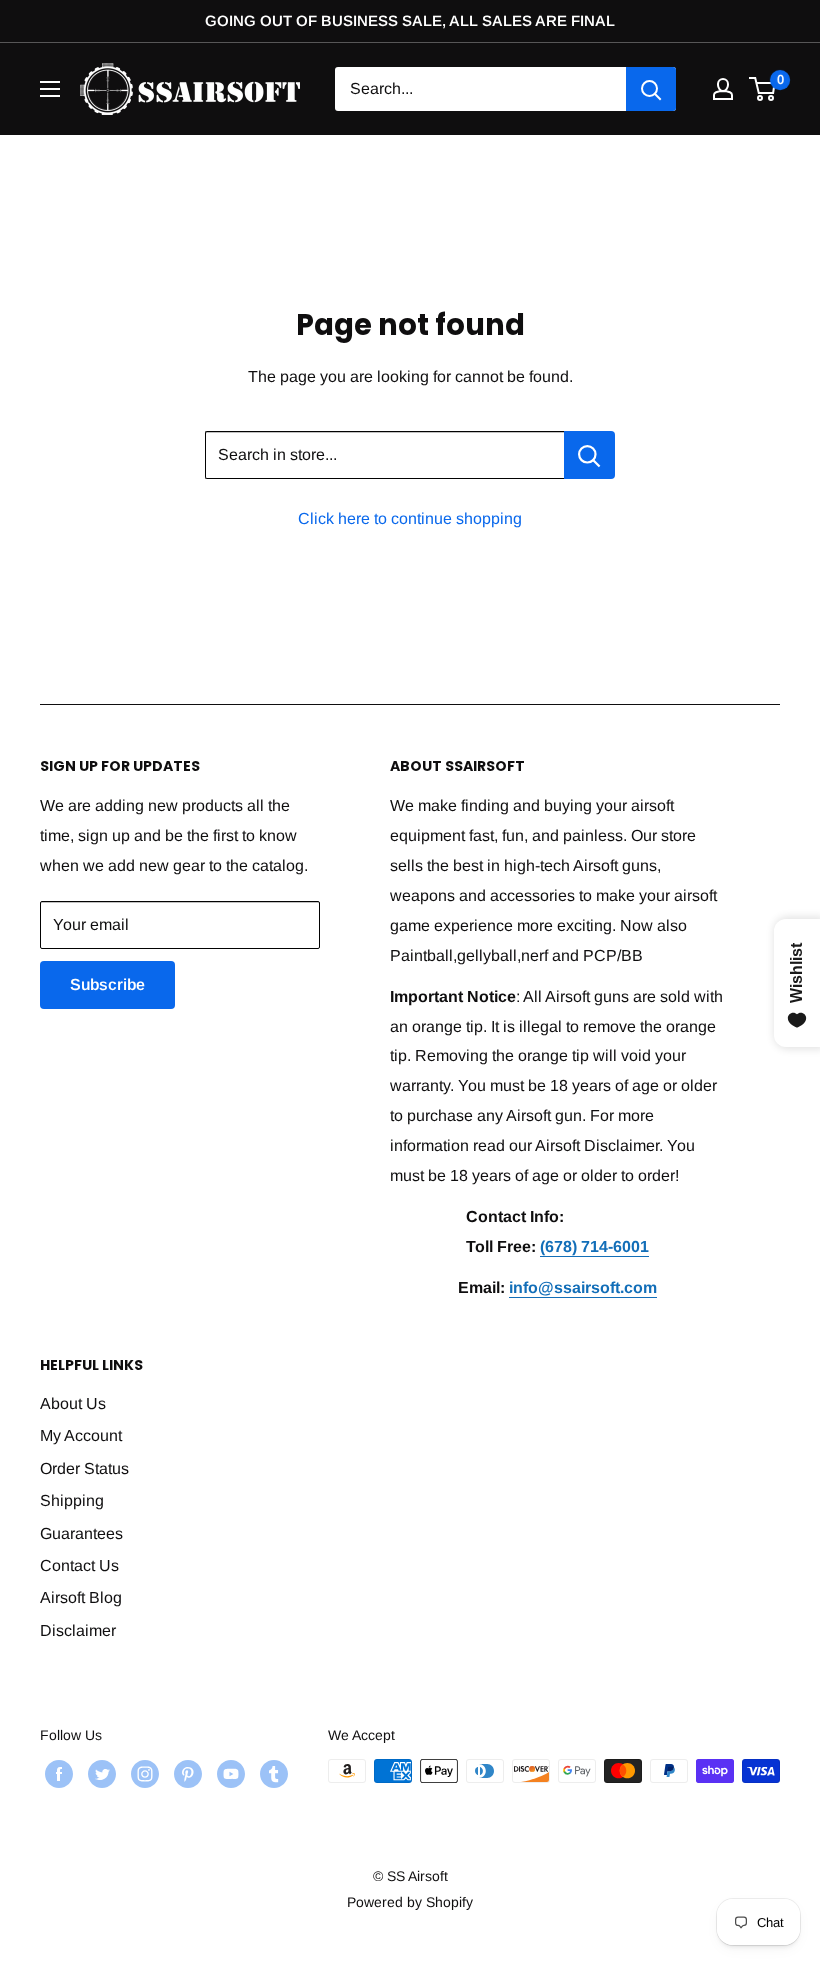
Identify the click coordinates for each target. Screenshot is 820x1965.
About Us (73, 1403)
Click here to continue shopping (410, 518)
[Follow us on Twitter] (99, 1773)
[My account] (723, 89)
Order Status (84, 1468)
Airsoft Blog (81, 1597)
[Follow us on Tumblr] (271, 1773)
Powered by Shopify (410, 1902)
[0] (763, 89)
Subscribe (107, 984)
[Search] (651, 89)
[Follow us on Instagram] (142, 1773)
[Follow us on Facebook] (56, 1773)
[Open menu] (50, 89)
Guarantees (81, 1533)
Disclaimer (78, 1630)
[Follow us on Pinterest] (185, 1773)
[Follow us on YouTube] (228, 1773)
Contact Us (79, 1565)
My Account (81, 1435)
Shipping (72, 1500)
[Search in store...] (589, 455)
